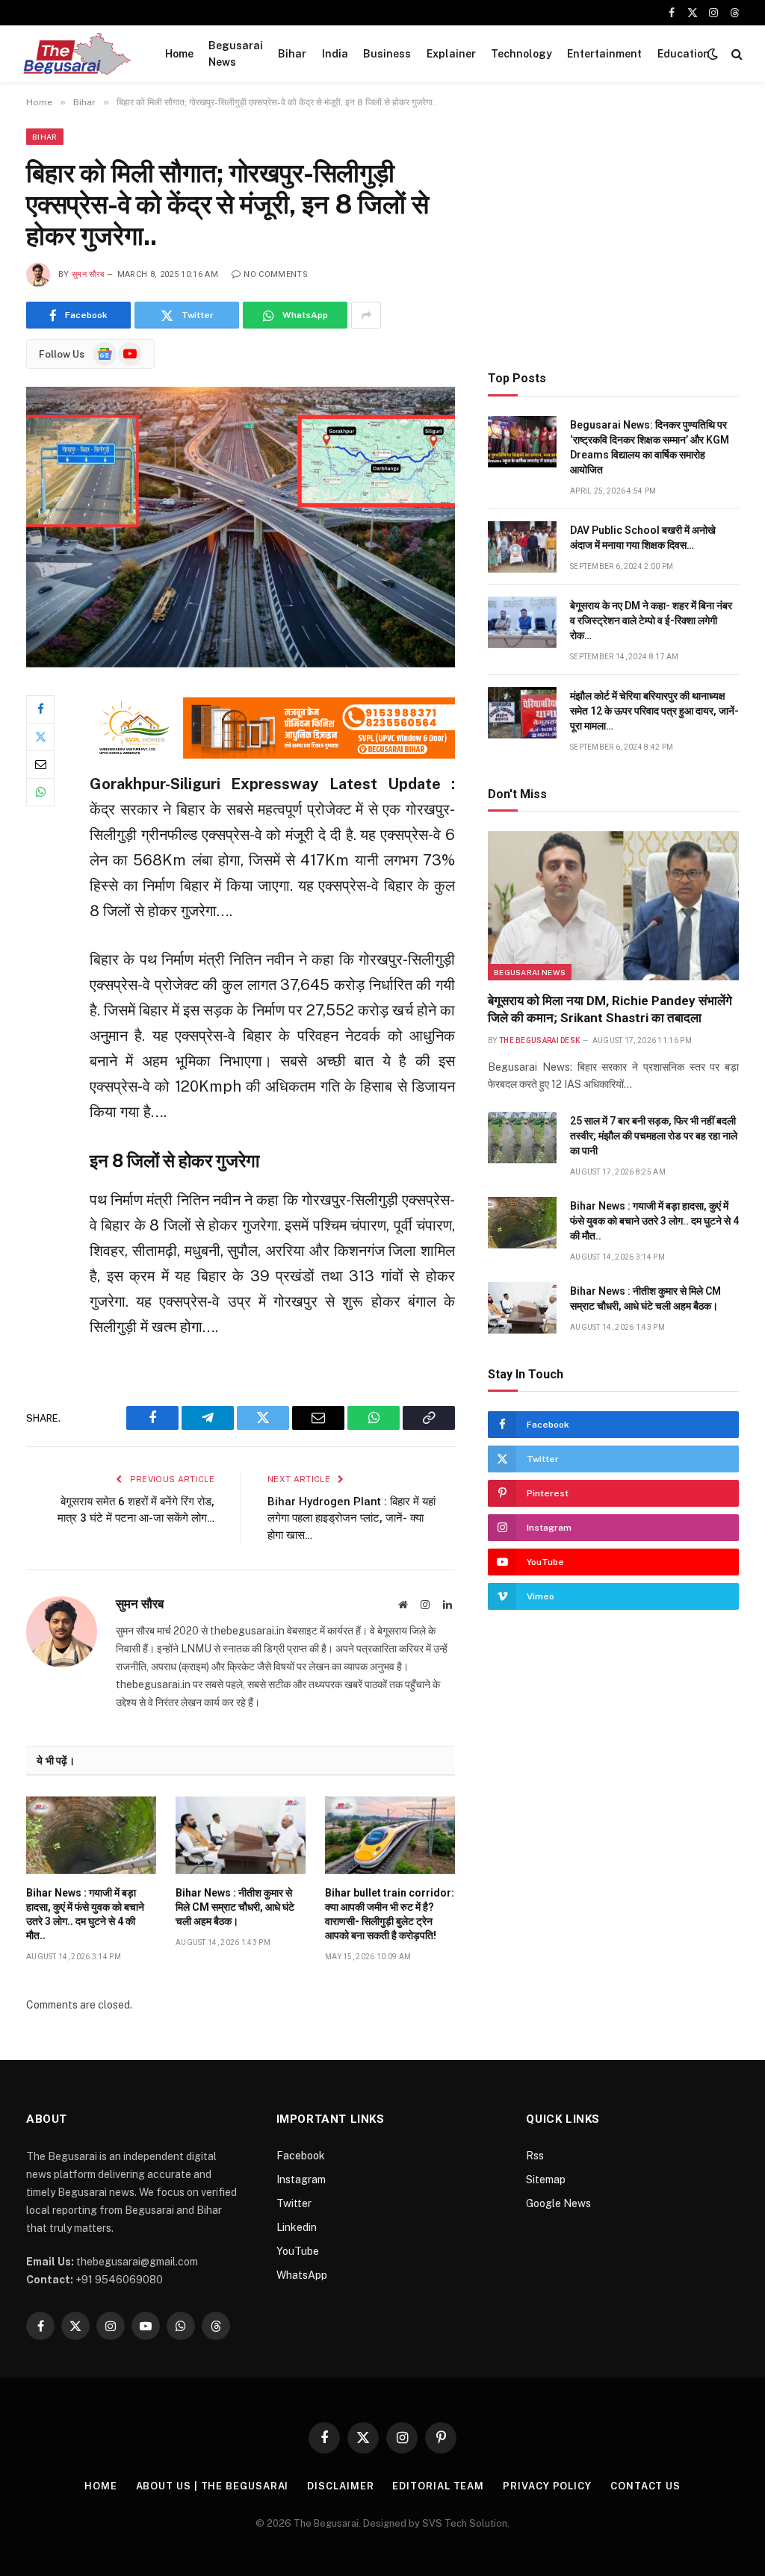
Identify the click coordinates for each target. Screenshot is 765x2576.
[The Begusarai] (77, 54)
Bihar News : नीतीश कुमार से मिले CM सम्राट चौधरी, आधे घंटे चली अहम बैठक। (235, 1907)
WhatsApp (302, 2275)
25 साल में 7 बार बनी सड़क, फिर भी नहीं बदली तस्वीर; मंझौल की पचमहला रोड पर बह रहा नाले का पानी (654, 1136)
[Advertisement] (613, 233)
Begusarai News (236, 54)
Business (387, 54)
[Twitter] (40, 737)
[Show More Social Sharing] (366, 315)
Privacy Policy (547, 2486)
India (335, 54)
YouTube (298, 2251)
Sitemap (546, 2180)
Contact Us (645, 2486)
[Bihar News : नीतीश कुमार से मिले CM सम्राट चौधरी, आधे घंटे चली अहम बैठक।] (241, 1835)
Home (179, 54)
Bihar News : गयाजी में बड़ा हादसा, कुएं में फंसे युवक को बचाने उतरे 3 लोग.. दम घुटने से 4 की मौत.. (85, 1914)
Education (684, 54)
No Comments (276, 274)
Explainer (451, 54)
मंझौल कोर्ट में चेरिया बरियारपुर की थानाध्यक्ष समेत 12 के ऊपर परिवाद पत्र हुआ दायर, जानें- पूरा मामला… (654, 711)
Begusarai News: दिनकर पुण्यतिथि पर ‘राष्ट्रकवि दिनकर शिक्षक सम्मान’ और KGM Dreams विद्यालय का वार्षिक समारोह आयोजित (650, 447)
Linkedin (297, 2227)
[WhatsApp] (40, 792)
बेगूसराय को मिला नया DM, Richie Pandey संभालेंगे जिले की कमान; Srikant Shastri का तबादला (610, 1009)
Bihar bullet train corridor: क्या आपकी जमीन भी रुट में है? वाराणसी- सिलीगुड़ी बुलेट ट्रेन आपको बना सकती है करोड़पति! (390, 1914)
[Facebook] (40, 709)
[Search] (735, 54)
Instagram (301, 2180)
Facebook (301, 2156)
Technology (521, 54)
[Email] (40, 765)
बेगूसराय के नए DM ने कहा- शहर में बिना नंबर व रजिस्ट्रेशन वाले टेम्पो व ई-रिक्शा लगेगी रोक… (651, 620)
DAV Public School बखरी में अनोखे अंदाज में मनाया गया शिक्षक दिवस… (643, 538)
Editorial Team (438, 2486)
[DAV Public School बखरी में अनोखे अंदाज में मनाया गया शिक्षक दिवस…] (522, 547)
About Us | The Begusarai (213, 2486)
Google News (558, 2203)
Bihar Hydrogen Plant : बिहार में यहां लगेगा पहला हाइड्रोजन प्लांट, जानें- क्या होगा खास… (351, 1518)
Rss (535, 2156)
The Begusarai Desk (539, 1040)
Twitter (294, 2203)
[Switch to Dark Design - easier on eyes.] (713, 54)
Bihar (292, 54)
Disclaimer (340, 2486)
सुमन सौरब (88, 274)
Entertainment (604, 54)
